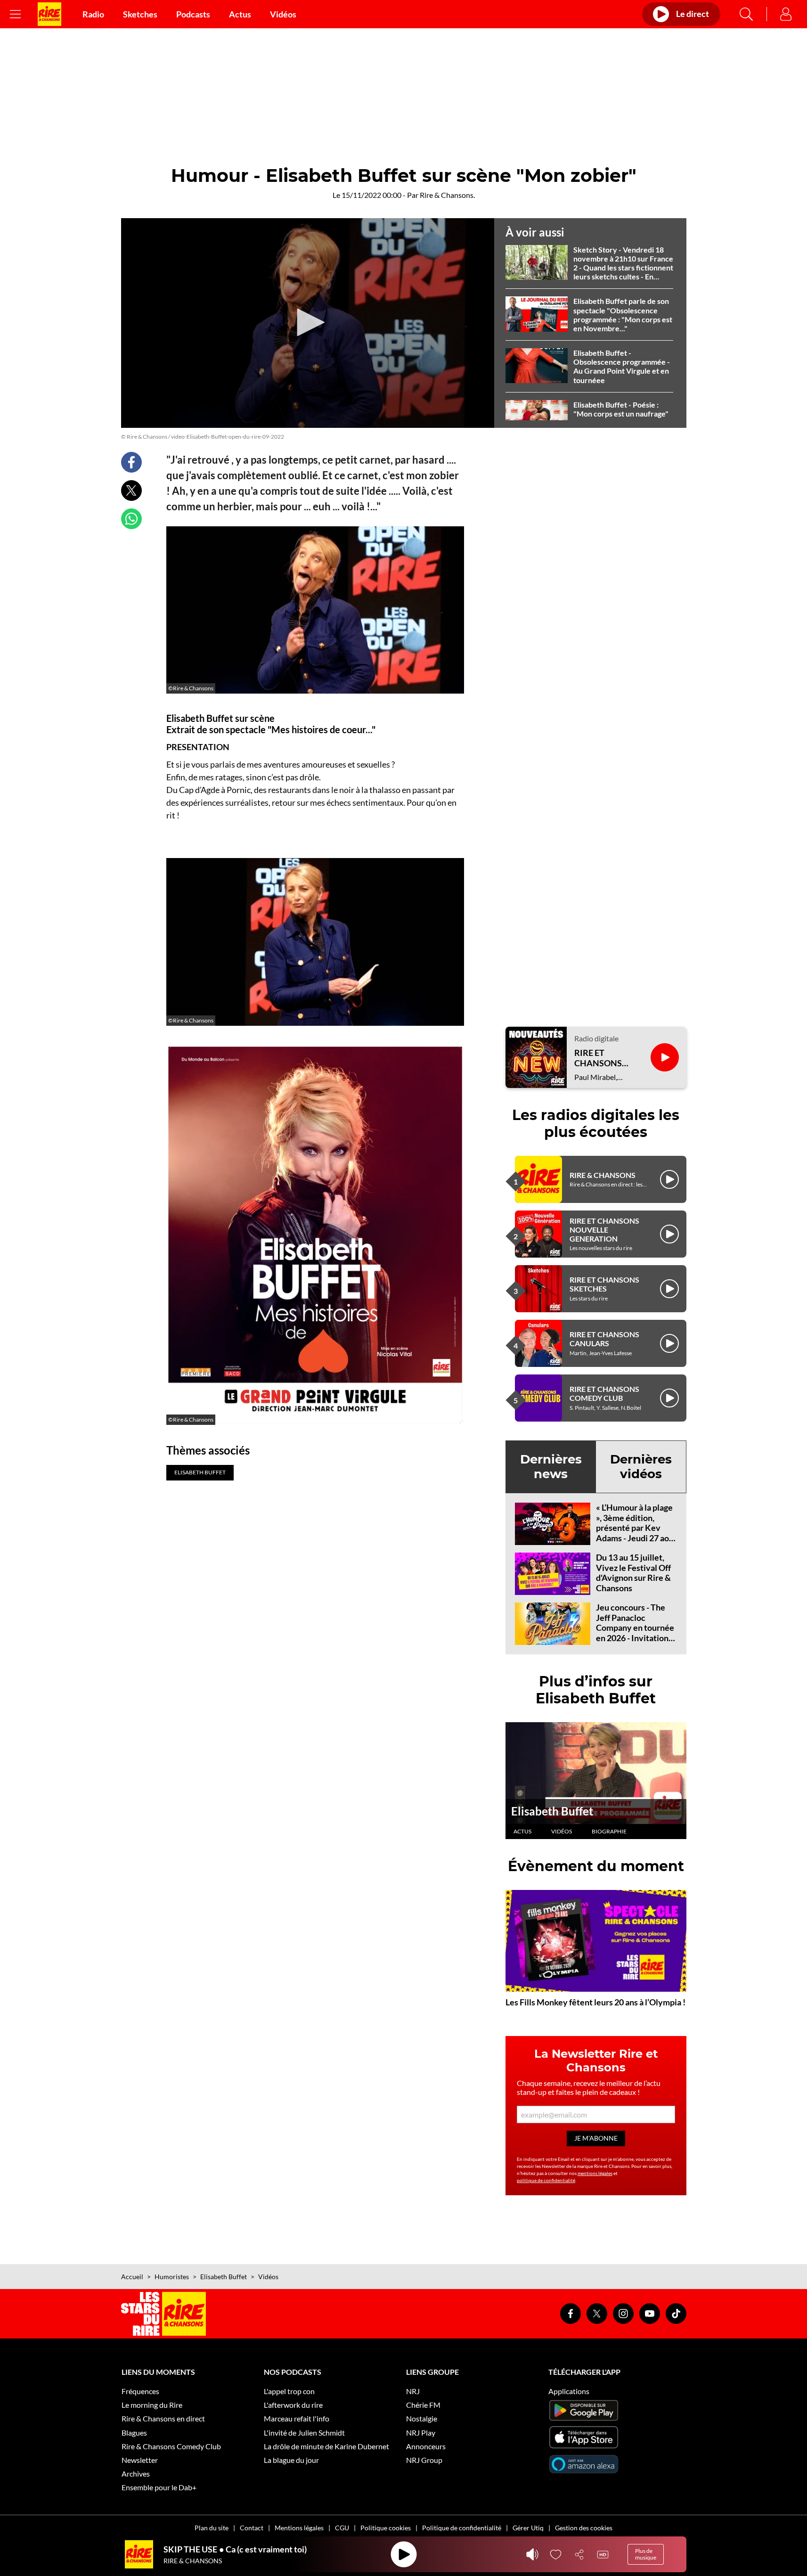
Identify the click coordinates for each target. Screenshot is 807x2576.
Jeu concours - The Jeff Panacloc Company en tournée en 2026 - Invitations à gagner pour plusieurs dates (635, 1633)
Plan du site (212, 2528)
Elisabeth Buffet (552, 1811)
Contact (252, 2528)
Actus (240, 14)
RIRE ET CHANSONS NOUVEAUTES (603, 1058)
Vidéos (283, 14)
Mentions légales (299, 2528)
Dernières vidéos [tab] (641, 1467)
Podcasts (193, 14)
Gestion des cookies (584, 2528)
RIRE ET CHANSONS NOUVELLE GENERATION (604, 1230)
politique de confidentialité (546, 2180)
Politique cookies (386, 2528)
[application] (308, 323)
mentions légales (595, 2173)
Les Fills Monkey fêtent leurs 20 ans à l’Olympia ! (595, 2002)
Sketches (140, 14)
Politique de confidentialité (462, 2528)
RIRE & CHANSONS (603, 1175)
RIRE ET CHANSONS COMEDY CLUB (604, 1393)
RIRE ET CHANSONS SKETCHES (604, 1284)
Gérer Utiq (528, 2528)
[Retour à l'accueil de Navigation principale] (49, 14)
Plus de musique (646, 2554)
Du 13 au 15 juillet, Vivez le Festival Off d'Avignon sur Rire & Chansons (633, 1573)
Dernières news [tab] (551, 1467)
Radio (93, 14)
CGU (342, 2528)
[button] (308, 322)
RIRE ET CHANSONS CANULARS (604, 1339)
